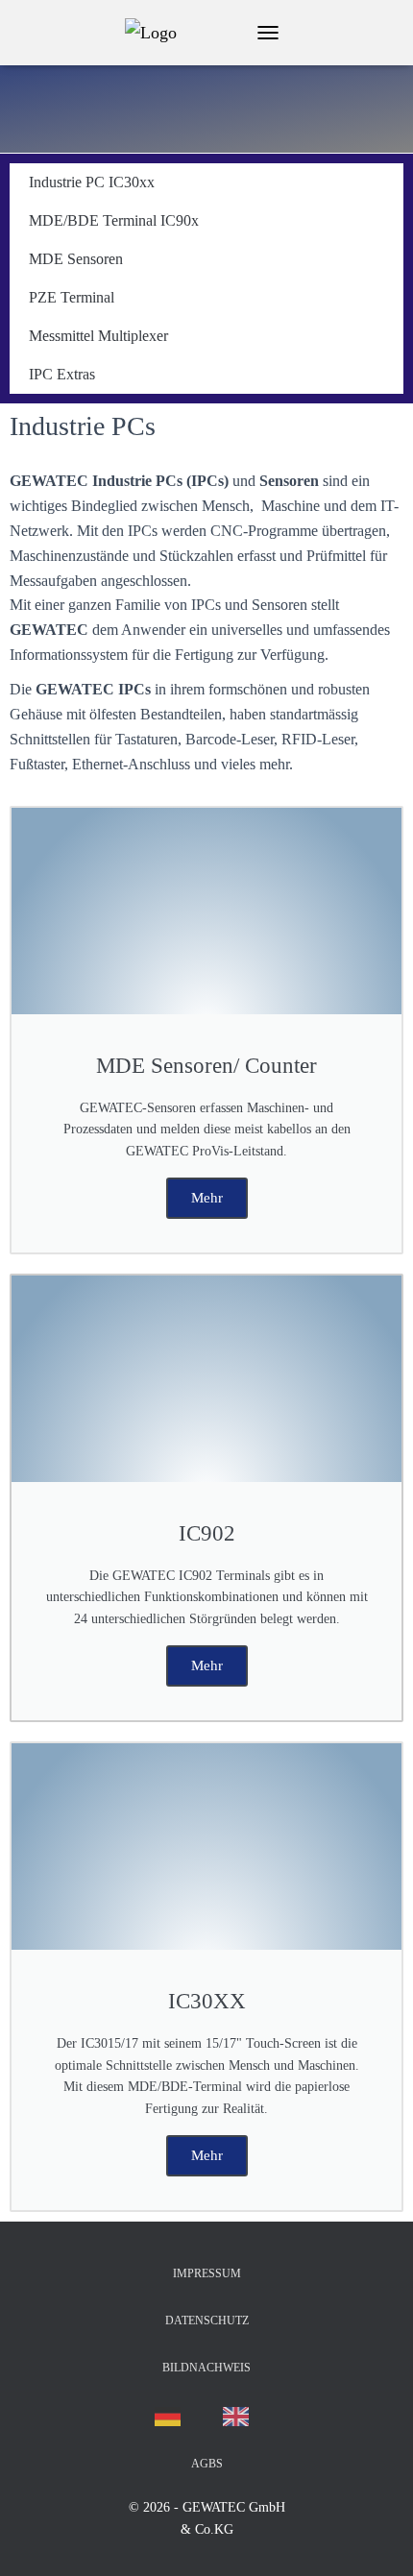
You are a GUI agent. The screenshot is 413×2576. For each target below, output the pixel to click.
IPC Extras (62, 374)
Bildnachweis (206, 2368)
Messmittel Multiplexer (98, 336)
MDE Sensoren (76, 259)
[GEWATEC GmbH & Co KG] (158, 33)
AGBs (207, 2464)
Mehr (207, 1198)
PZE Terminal (72, 297)
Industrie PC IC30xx (92, 182)
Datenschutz (207, 2321)
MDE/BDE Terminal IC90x (114, 220)
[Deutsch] (172, 2417)
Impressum (207, 2273)
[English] (241, 2417)
